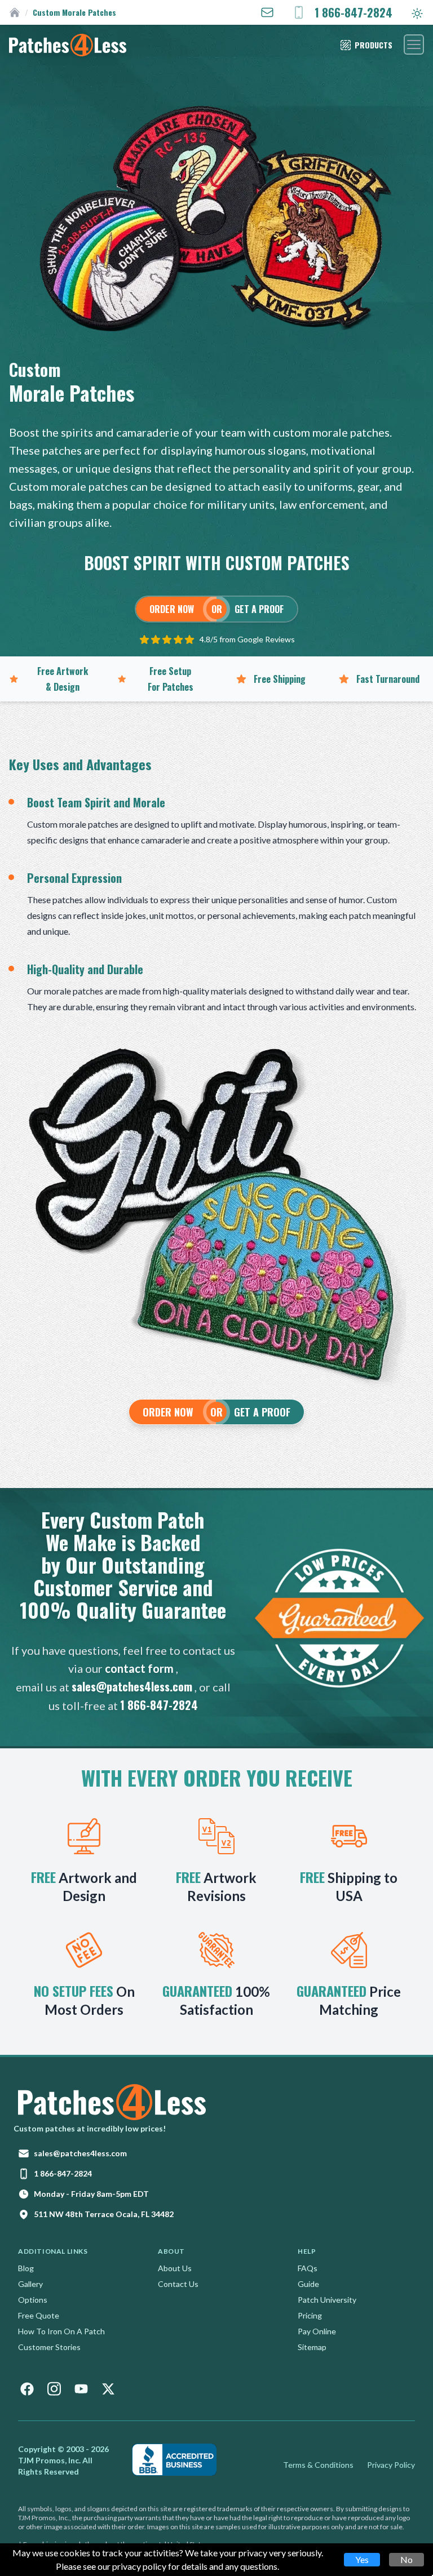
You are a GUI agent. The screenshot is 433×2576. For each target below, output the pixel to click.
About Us (175, 2268)
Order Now (172, 609)
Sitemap (312, 2347)
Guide (308, 2284)
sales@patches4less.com (132, 1686)
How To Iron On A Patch (61, 2331)
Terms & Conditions (318, 2465)
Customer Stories (49, 2347)
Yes (362, 2559)
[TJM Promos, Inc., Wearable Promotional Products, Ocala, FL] (174, 2460)
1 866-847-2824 (159, 1705)
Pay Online (317, 2331)
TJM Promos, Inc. (49, 2460)
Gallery (30, 2284)
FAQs (308, 2268)
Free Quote (39, 2315)
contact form (139, 1668)
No (407, 2559)
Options (33, 2300)
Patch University (327, 2300)
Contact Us (178, 2284)
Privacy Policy (391, 2465)
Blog (26, 2268)
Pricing (310, 2315)
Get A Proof (259, 609)
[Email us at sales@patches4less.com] (267, 12)
